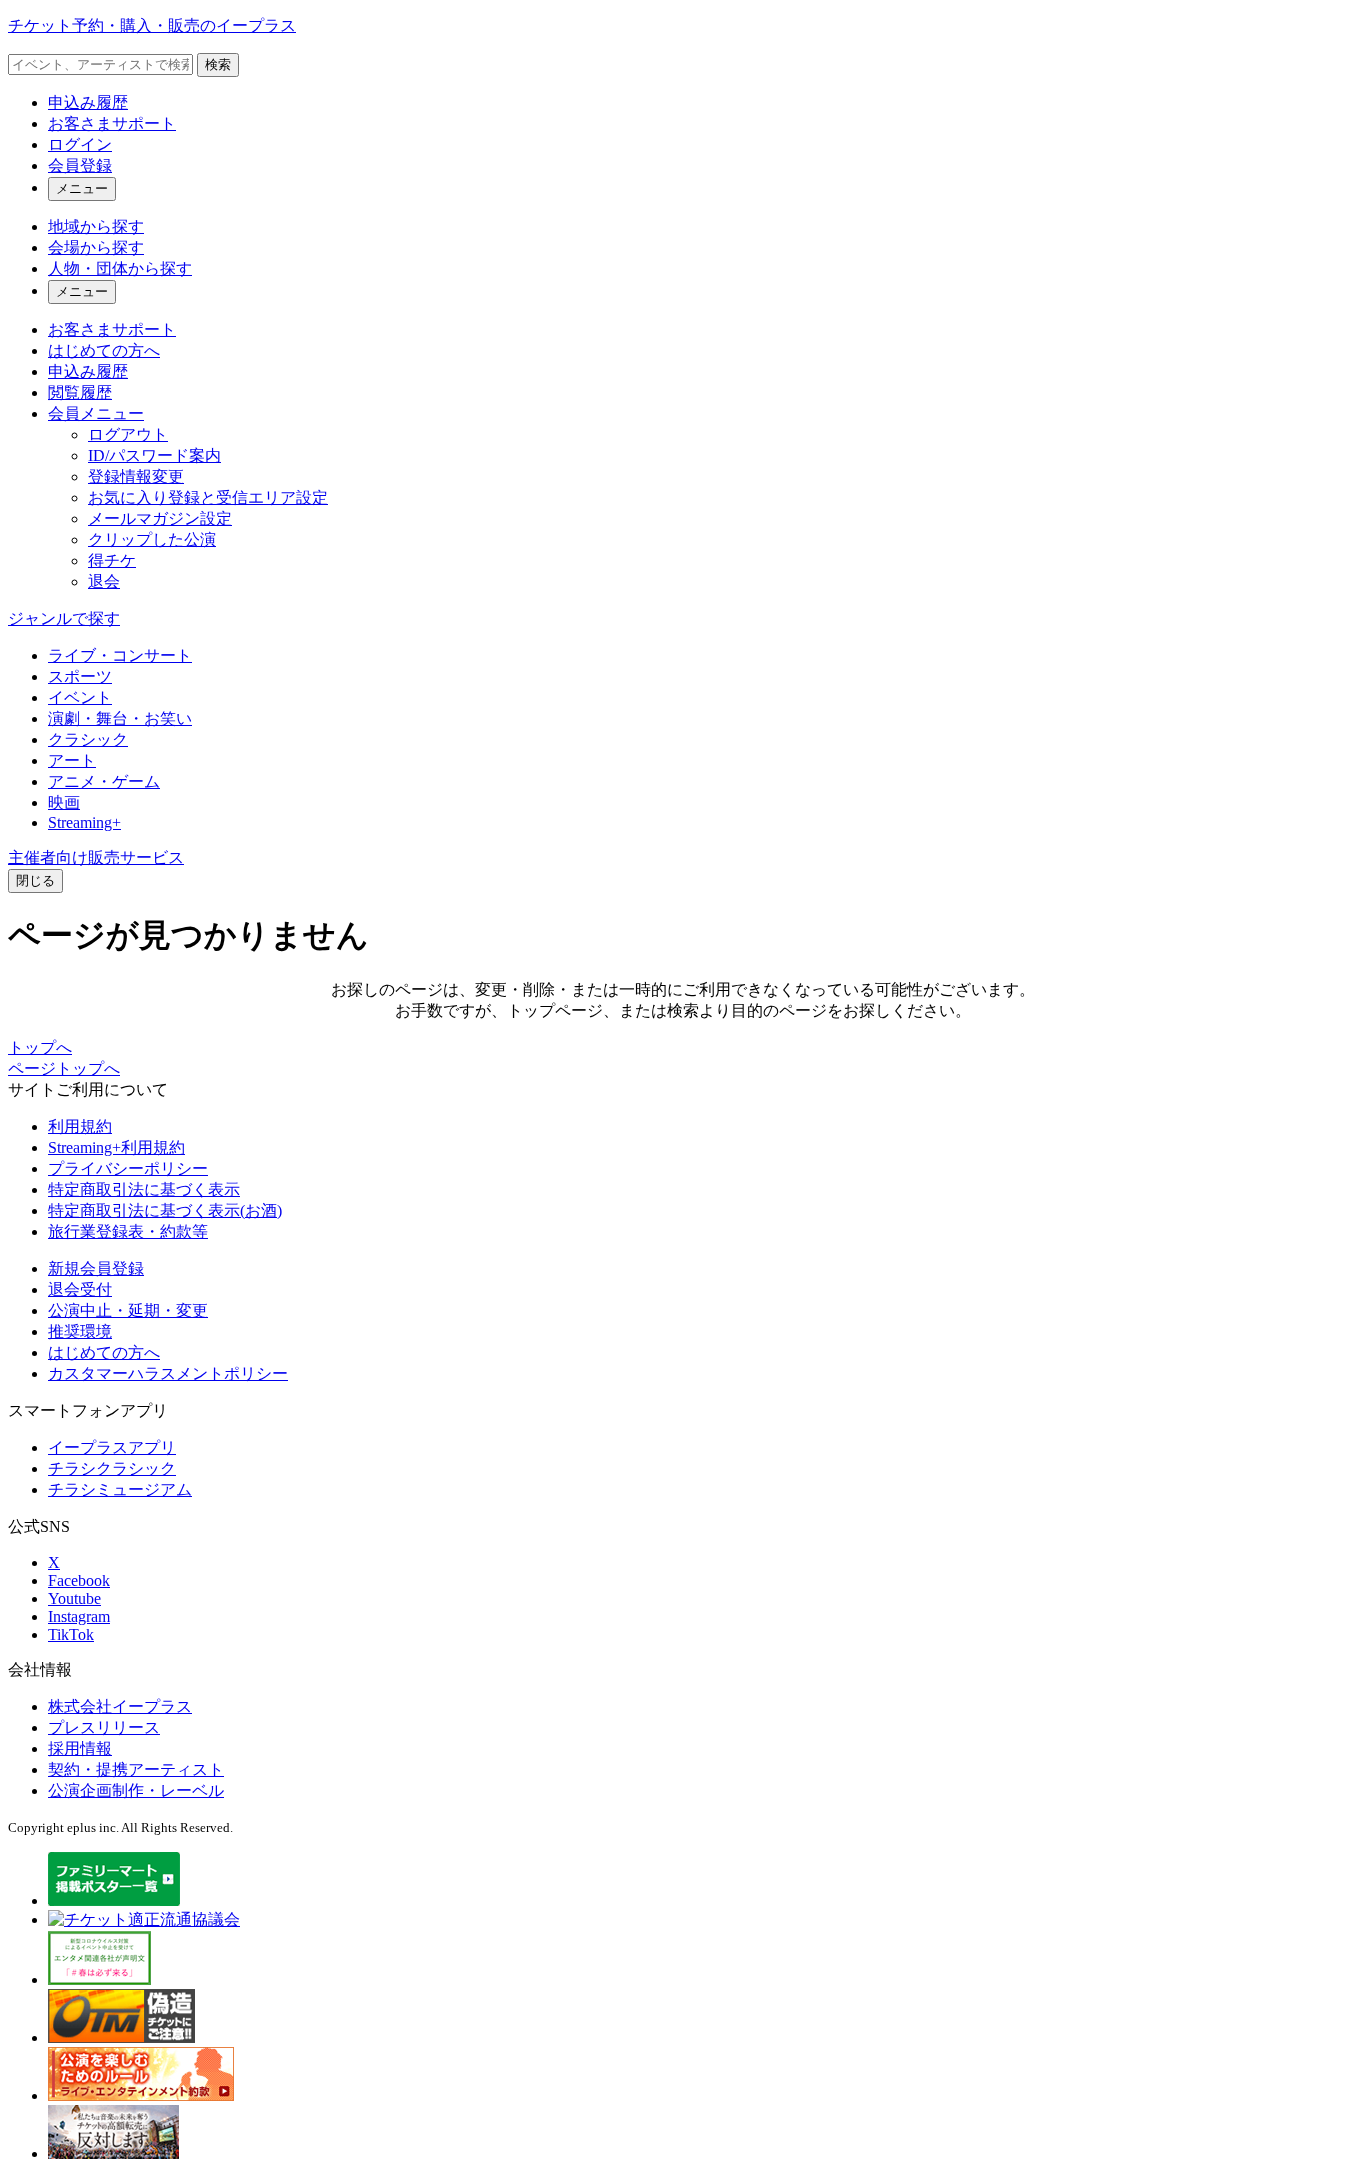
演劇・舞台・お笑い (120, 718)
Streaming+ (84, 822)
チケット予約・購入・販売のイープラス (152, 25)
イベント (80, 697)
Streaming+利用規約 (116, 1147)
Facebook (79, 1580)
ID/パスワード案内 (154, 455)
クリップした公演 (152, 539)
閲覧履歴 (80, 392)
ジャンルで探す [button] (64, 618)
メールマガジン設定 (160, 518)
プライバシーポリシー (128, 1168)
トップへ (40, 1047)
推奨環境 (80, 1331)
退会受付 (80, 1289)
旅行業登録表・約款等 (128, 1231)
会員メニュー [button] (96, 413)
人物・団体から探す (120, 268)
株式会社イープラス (120, 1706)
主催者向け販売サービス (96, 857)
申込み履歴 (88, 102)
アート (72, 760)
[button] (35, 881)
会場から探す (96, 247)
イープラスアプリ (112, 1447)
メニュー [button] (82, 188)
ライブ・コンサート (120, 655)
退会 (104, 581)
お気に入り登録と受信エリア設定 (208, 497)
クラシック (88, 739)
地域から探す (96, 226)
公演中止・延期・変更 (128, 1310)
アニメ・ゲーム (104, 781)
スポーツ (80, 676)
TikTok (71, 1634)
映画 (64, 802)
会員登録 (80, 165)
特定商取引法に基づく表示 (144, 1189)
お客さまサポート (112, 123)
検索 (218, 64)
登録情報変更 (136, 476)
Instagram (79, 1616)
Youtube (74, 1598)
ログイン (80, 144)
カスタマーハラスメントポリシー (168, 1373)
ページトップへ (64, 1068)
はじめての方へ (104, 350)
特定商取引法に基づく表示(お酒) (165, 1210)
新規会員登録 (96, 1268)
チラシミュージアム (120, 1489)
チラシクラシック (112, 1468)
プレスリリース (104, 1727)
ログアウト (128, 434)
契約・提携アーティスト (136, 1769)
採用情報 (80, 1748)
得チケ (112, 560)
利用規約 (80, 1126)
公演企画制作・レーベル (136, 1790)
